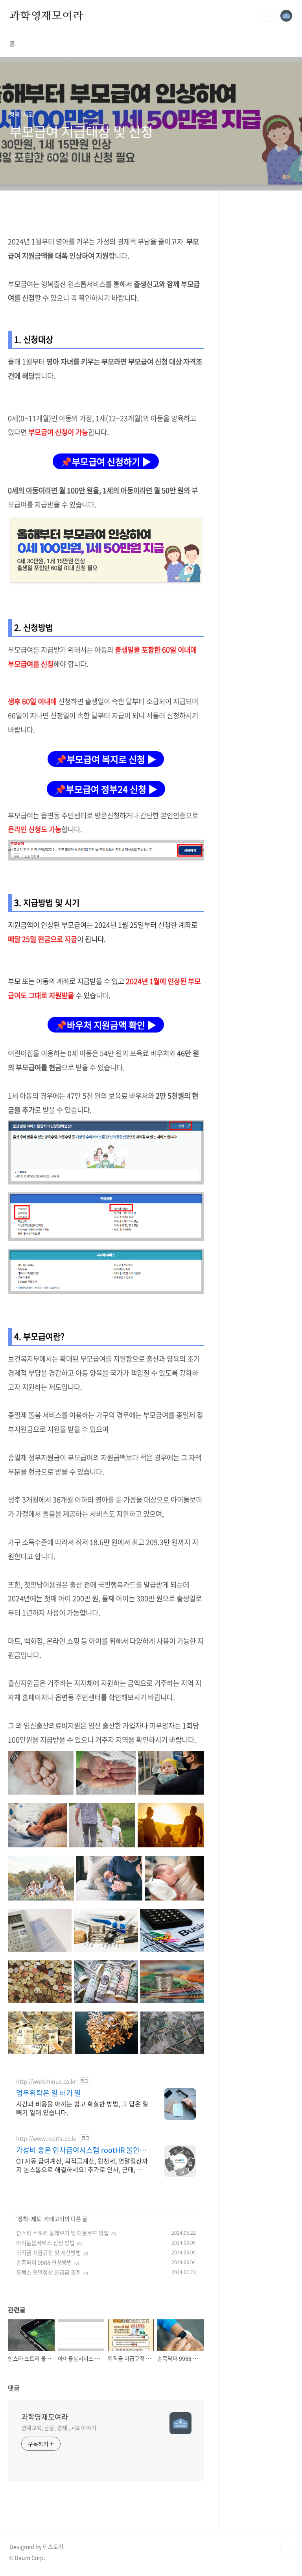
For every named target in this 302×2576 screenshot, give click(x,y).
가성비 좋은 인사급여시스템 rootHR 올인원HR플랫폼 (81, 2150)
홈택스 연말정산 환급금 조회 (49, 2272)
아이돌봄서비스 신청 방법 (45, 2243)
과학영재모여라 (46, 15)
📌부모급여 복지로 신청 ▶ (106, 759)
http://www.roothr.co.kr (47, 2138)
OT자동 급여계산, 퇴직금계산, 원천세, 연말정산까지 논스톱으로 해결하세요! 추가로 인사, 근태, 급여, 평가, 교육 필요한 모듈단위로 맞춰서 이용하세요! (82, 2165)
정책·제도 (29, 2219)
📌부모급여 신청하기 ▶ (106, 461)
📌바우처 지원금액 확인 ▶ (106, 1025)
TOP (286, 2550)
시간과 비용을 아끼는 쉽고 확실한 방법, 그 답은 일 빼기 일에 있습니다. (82, 2108)
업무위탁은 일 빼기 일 (49, 2093)
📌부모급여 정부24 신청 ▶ (106, 789)
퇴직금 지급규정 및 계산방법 (49, 2252)
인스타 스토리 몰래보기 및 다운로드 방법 (63, 2233)
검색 (268, 16)
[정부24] (106, 844)
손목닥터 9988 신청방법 (44, 2262)
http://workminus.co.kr (46, 2081)
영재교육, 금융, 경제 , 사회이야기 (59, 2428)
